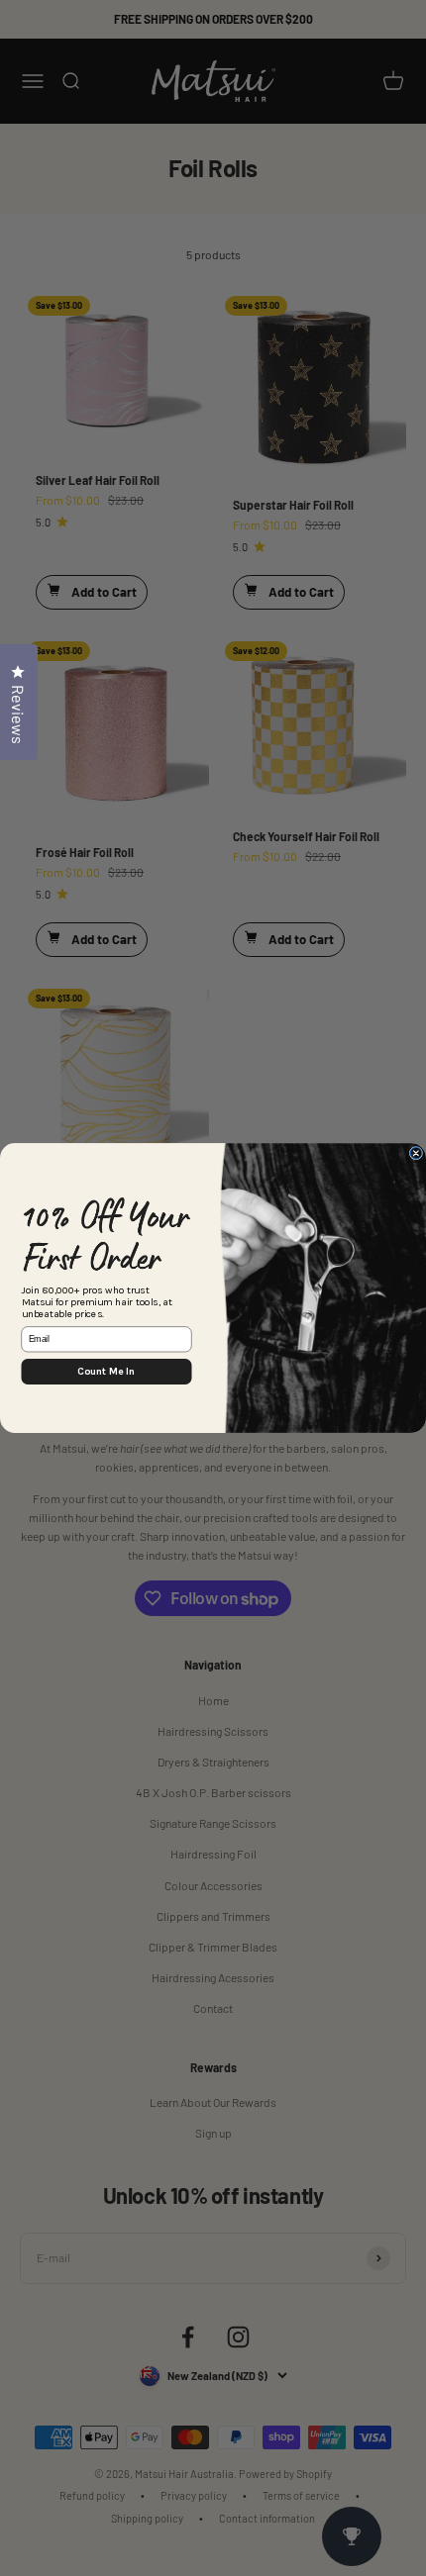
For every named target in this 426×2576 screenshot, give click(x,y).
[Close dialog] (416, 1153)
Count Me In (106, 1372)
